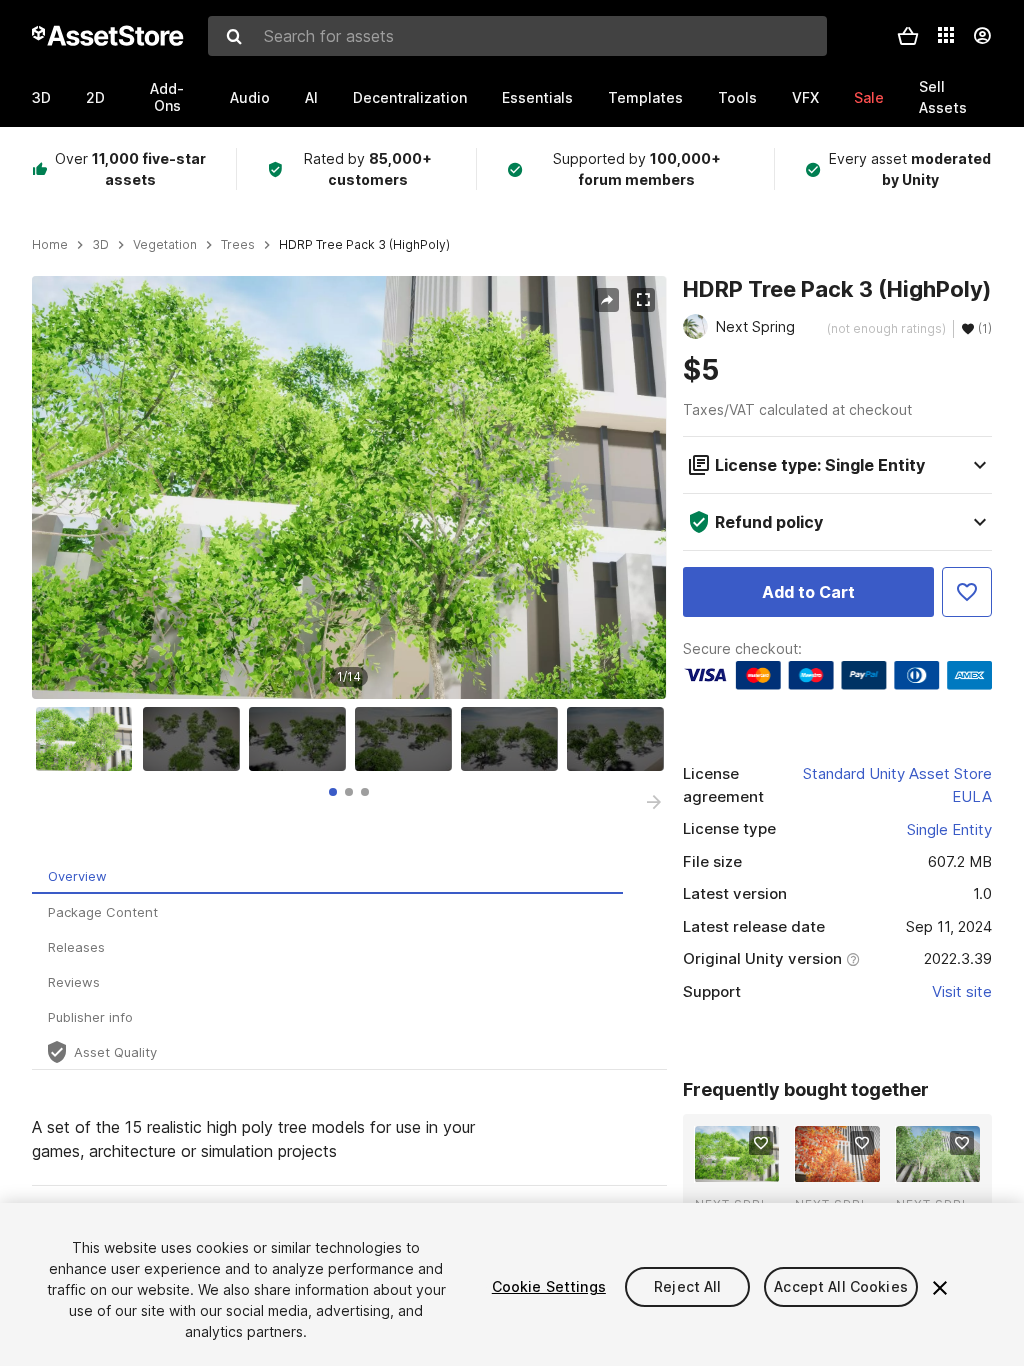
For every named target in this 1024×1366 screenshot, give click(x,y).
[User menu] (982, 36)
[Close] (940, 1288)
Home (50, 245)
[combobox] (517, 36)
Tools (737, 97)
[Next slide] (654, 802)
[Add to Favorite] (967, 592)
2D (95, 97)
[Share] (607, 300)
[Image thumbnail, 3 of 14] (302, 739)
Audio (250, 97)
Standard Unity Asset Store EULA (897, 785)
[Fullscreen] (643, 300)
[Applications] (946, 35)
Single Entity (949, 829)
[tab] (333, 792)
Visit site (962, 991)
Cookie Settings (549, 1286)
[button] (908, 36)
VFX (805, 97)
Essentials (537, 97)
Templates (645, 97)
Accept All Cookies (841, 1286)
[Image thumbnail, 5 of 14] (514, 739)
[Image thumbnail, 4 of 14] (408, 739)
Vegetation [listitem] (165, 245)
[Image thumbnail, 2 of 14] (196, 739)
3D (41, 97)
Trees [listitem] (238, 245)
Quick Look (747, 1165)
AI (311, 97)
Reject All (687, 1286)
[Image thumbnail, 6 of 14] (620, 739)
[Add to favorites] (761, 1143)
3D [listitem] (100, 245)
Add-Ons (167, 97)
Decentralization (410, 97)
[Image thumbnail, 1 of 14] (89, 739)
